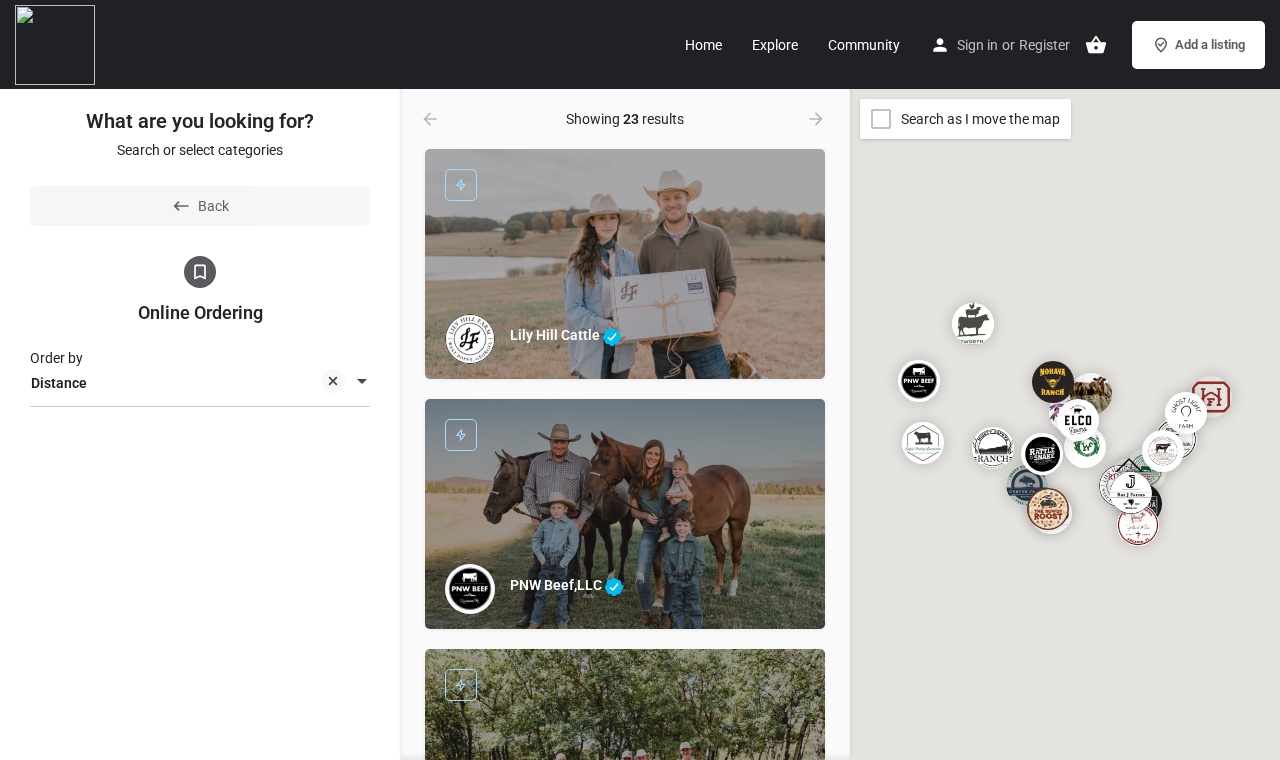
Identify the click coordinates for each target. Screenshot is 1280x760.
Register (1044, 45)
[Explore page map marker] (919, 380)
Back (213, 206)
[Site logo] (57, 43)
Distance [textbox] (59, 383)
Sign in (977, 45)
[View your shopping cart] (1096, 45)
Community (864, 45)
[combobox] (200, 383)
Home (703, 45)
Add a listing (1210, 44)
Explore (775, 45)
